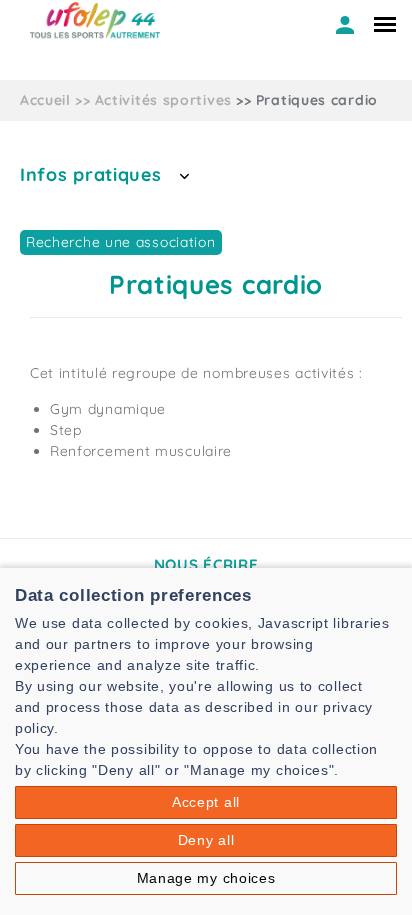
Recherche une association (121, 242)
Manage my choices (206, 878)
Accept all (206, 802)
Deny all (206, 840)
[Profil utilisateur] (345, 25)
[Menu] (385, 24)
